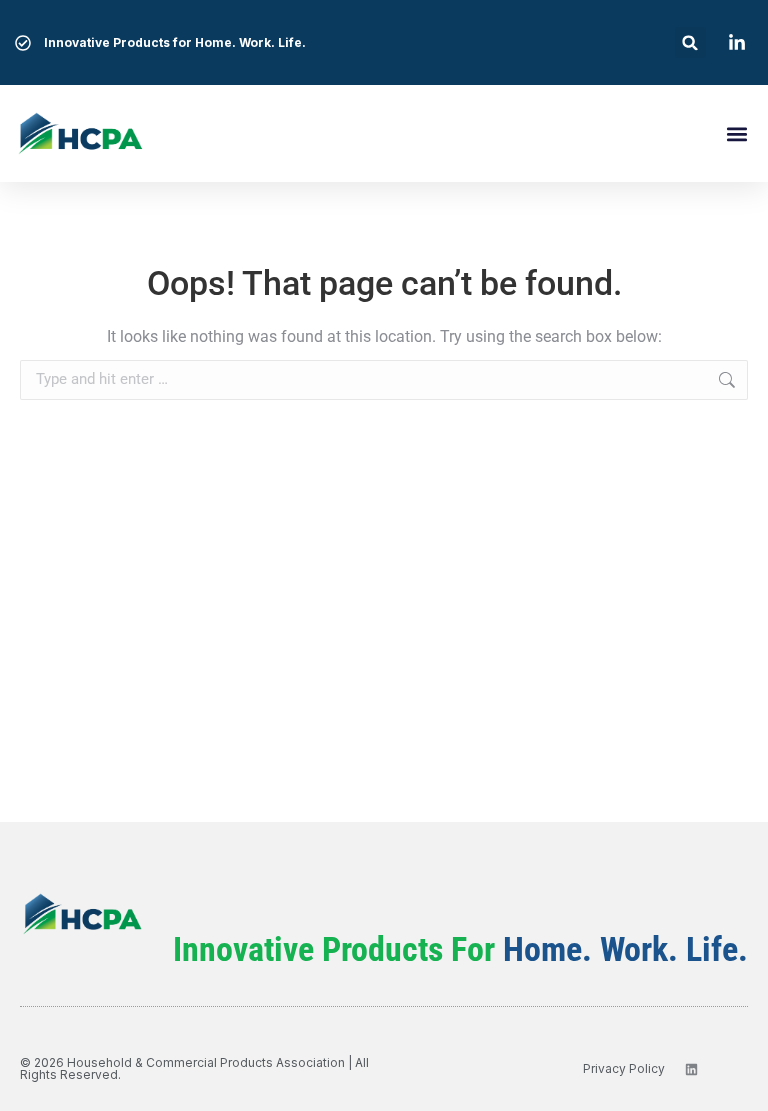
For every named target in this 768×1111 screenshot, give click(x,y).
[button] (690, 42)
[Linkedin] (691, 1069)
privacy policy (624, 1068)
